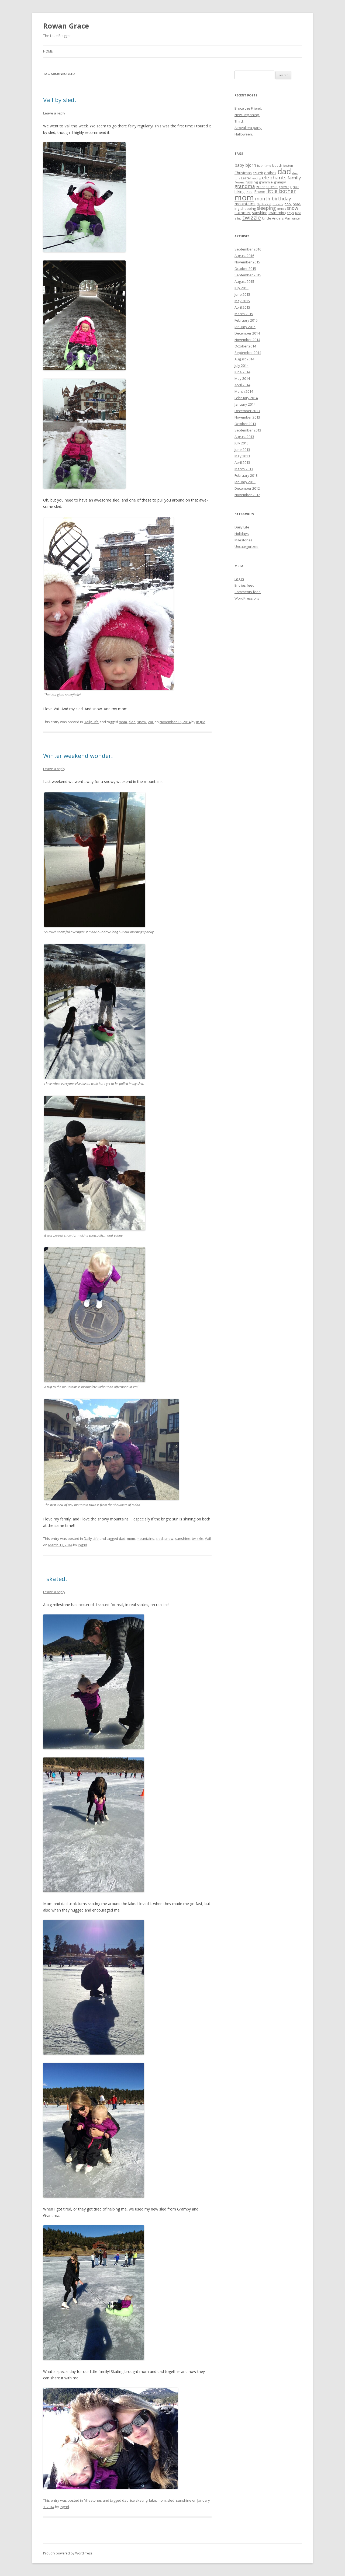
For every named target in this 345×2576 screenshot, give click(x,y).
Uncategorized (246, 546)
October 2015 (245, 269)
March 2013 (244, 469)
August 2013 (244, 437)
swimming (277, 213)
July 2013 (241, 443)
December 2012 (247, 488)
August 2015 (244, 281)
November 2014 (247, 340)
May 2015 (242, 301)
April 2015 (242, 307)
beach (277, 165)
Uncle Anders (273, 218)
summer (243, 213)
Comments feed (248, 592)
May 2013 (242, 456)
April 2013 (242, 462)
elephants (274, 177)
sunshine (183, 1538)
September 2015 (248, 275)
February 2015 (246, 320)
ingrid (201, 722)
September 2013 (248, 430)
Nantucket (264, 204)
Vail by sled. (60, 100)
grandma (245, 186)
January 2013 (245, 482)
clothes (270, 173)
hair (296, 187)
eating (257, 178)
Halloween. (244, 134)
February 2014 (246, 398)
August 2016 (244, 256)
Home (48, 51)
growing (285, 187)
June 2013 (242, 450)
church (258, 173)
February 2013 (246, 475)
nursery (278, 204)
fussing (252, 182)
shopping (248, 208)
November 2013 (247, 417)
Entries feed (244, 585)
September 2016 (248, 249)
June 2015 (242, 294)
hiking (240, 191)
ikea (249, 192)
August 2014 (244, 359)
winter (296, 218)
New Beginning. (247, 115)
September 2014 (248, 353)
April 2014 (242, 385)
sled (132, 722)
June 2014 (242, 372)
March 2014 (244, 391)
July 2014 (241, 365)
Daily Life (91, 722)
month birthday (273, 199)
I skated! (55, 1579)
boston (288, 166)
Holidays (242, 534)
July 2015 (241, 288)
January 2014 (245, 404)
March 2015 (244, 314)
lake (153, 2500)
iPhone (259, 192)
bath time (264, 166)
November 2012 (247, 495)
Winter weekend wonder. (78, 756)
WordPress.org (247, 598)
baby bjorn (245, 165)
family (294, 178)
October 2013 (245, 424)
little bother (281, 191)
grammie (266, 182)
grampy (280, 182)
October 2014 (245, 346)
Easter (246, 178)
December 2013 (247, 411)
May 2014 (242, 378)
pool (288, 204)
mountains (145, 1538)
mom (123, 722)
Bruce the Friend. (248, 108)
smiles (281, 209)
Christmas (243, 173)
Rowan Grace (66, 26)
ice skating (139, 2500)
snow (142, 722)
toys (291, 213)
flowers (239, 182)
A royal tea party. (248, 128)
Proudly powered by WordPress (68, 2553)
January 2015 (245, 327)
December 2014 (247, 333)
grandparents (267, 187)
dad (122, 1538)
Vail (151, 722)
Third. (239, 121)
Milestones (93, 2500)
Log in (239, 579)
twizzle (198, 1538)
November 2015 (247, 262)
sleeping (266, 208)
